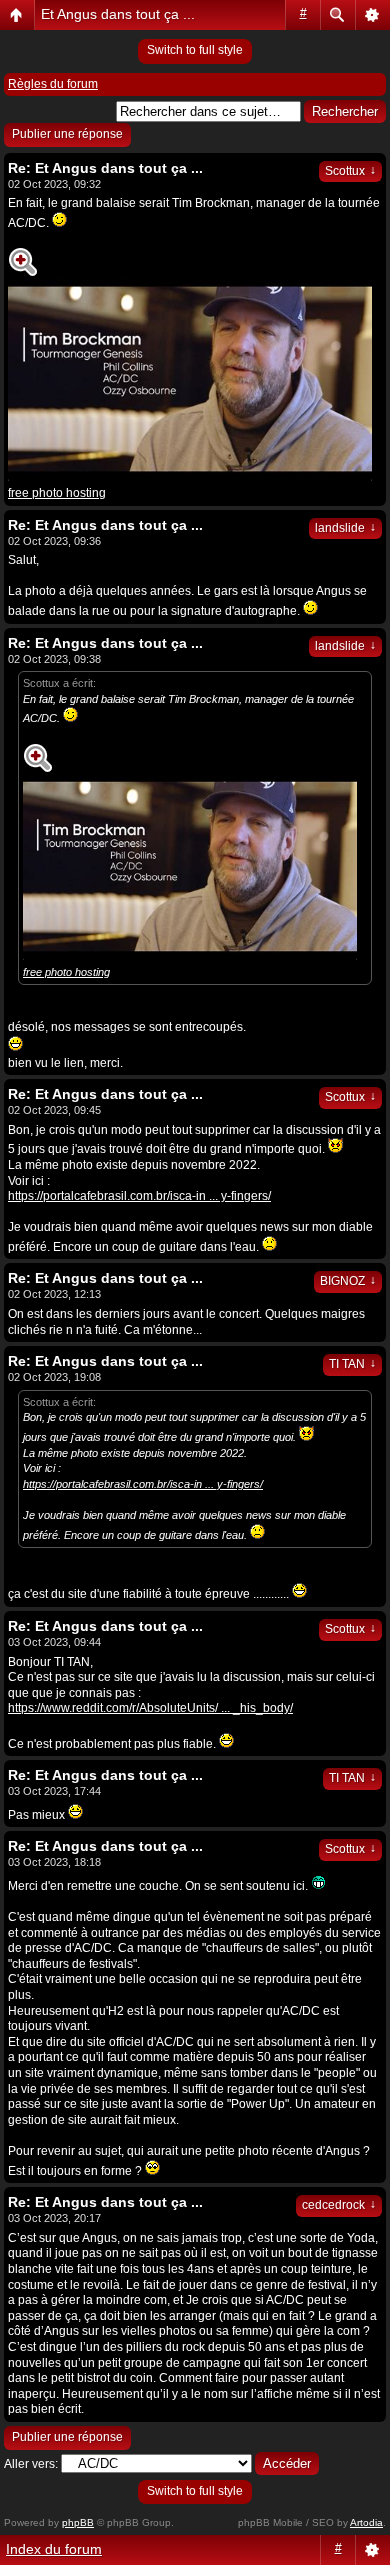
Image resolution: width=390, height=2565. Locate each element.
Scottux (350, 171)
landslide (345, 528)
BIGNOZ (348, 1281)
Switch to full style (195, 50)
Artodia (366, 2522)
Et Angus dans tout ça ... (118, 14)
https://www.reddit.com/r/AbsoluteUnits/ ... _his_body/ (150, 1708)
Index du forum (54, 2549)
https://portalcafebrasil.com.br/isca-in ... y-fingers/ (139, 1196)
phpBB (78, 2522)
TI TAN (352, 1364)
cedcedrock (339, 2205)
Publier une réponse (67, 134)
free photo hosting (57, 493)
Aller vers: (31, 2464)
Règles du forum (53, 84)
